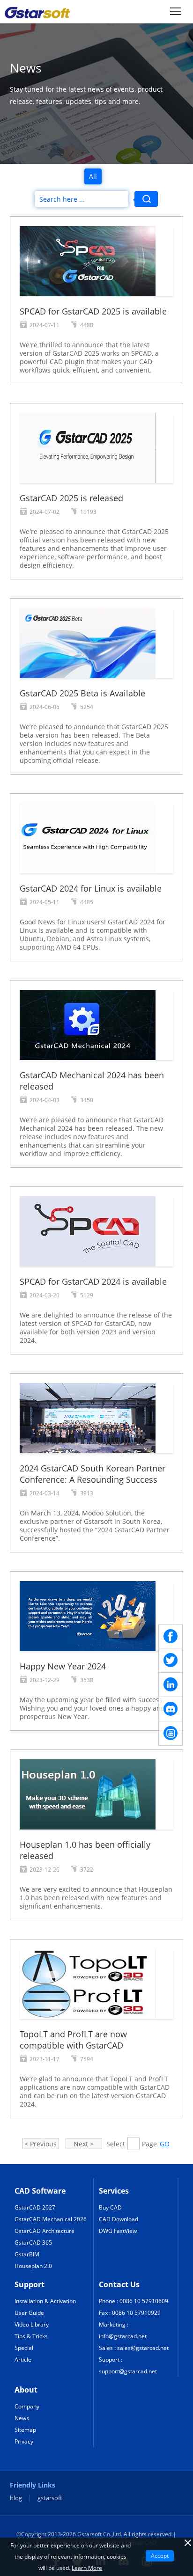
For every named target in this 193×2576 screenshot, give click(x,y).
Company (27, 2406)
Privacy (24, 2441)
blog (16, 2498)
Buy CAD (110, 2207)
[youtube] (171, 1734)
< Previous (41, 2144)
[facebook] (171, 1636)
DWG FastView (118, 2231)
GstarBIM (27, 2254)
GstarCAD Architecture (45, 2231)
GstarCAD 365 (33, 2243)
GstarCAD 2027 (35, 2207)
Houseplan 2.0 (33, 2266)
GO (165, 2144)
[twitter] (171, 1661)
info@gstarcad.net (123, 2336)
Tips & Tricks (31, 2336)
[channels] (171, 1709)
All (93, 176)
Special (24, 2348)
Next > (84, 2144)
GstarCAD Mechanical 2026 (51, 2219)
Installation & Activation (45, 2301)
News (22, 2418)
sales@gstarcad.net (143, 2348)
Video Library (32, 2324)
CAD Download (119, 2219)
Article (23, 2360)
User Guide (29, 2313)
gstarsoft (50, 2498)
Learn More (87, 2568)
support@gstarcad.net (128, 2371)
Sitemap (25, 2430)
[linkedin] (171, 1685)
